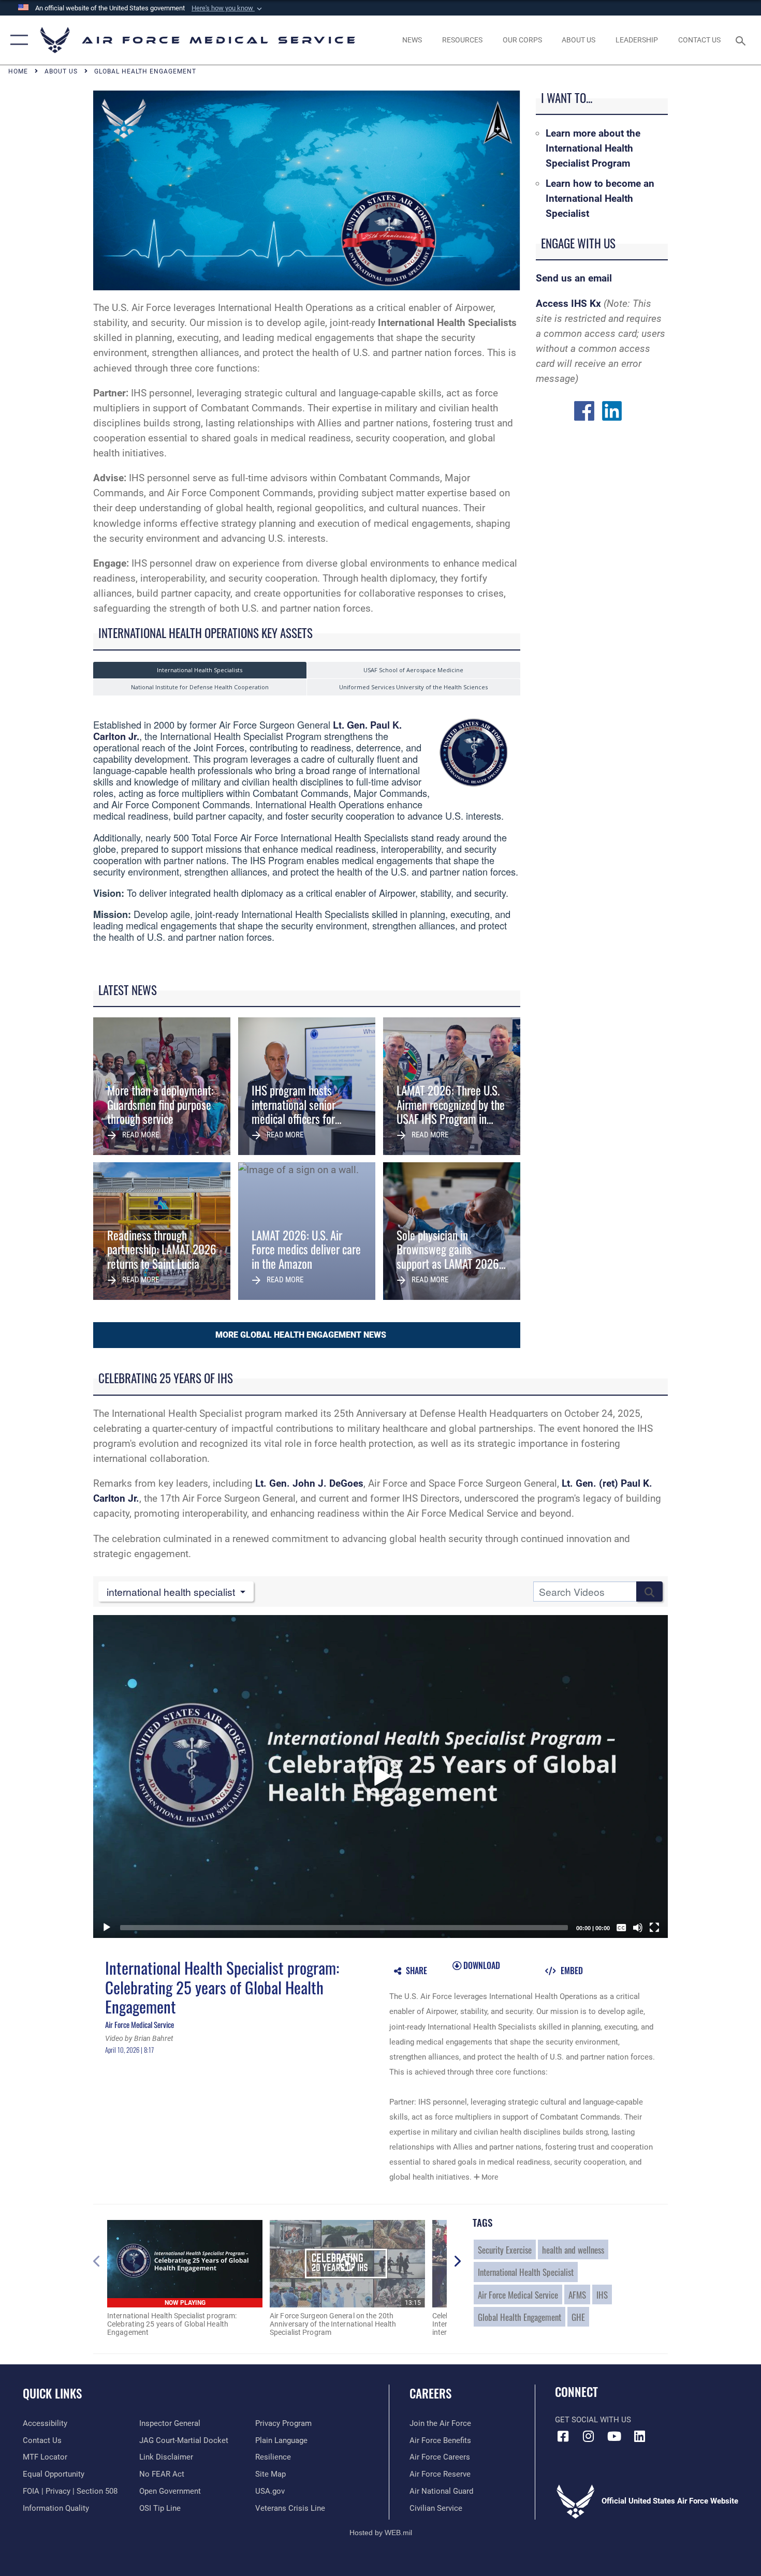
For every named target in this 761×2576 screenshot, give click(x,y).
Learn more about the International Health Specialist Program (593, 148)
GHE (578, 2317)
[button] (228, 8)
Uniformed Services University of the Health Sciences (413, 687)
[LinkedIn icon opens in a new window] (639, 2436)
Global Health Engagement (519, 2317)
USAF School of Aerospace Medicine (413, 670)
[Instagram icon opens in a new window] (589, 2436)
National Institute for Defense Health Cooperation (200, 687)
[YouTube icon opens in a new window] (614, 2436)
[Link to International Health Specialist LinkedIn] (612, 410)
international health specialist (172, 1592)
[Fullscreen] (654, 1928)
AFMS (577, 2294)
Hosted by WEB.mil (381, 2533)
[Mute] (638, 1928)
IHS (602, 2294)
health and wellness (573, 2249)
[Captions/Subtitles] (621, 1928)
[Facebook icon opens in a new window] (563, 2436)
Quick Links (52, 2393)
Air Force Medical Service (518, 2294)
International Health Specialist (526, 2272)
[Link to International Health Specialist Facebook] (584, 410)
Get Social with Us (593, 2420)
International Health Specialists (200, 670)
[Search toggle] (742, 40)
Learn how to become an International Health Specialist (600, 198)
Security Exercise (505, 2249)
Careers (430, 2393)
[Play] (107, 1928)
